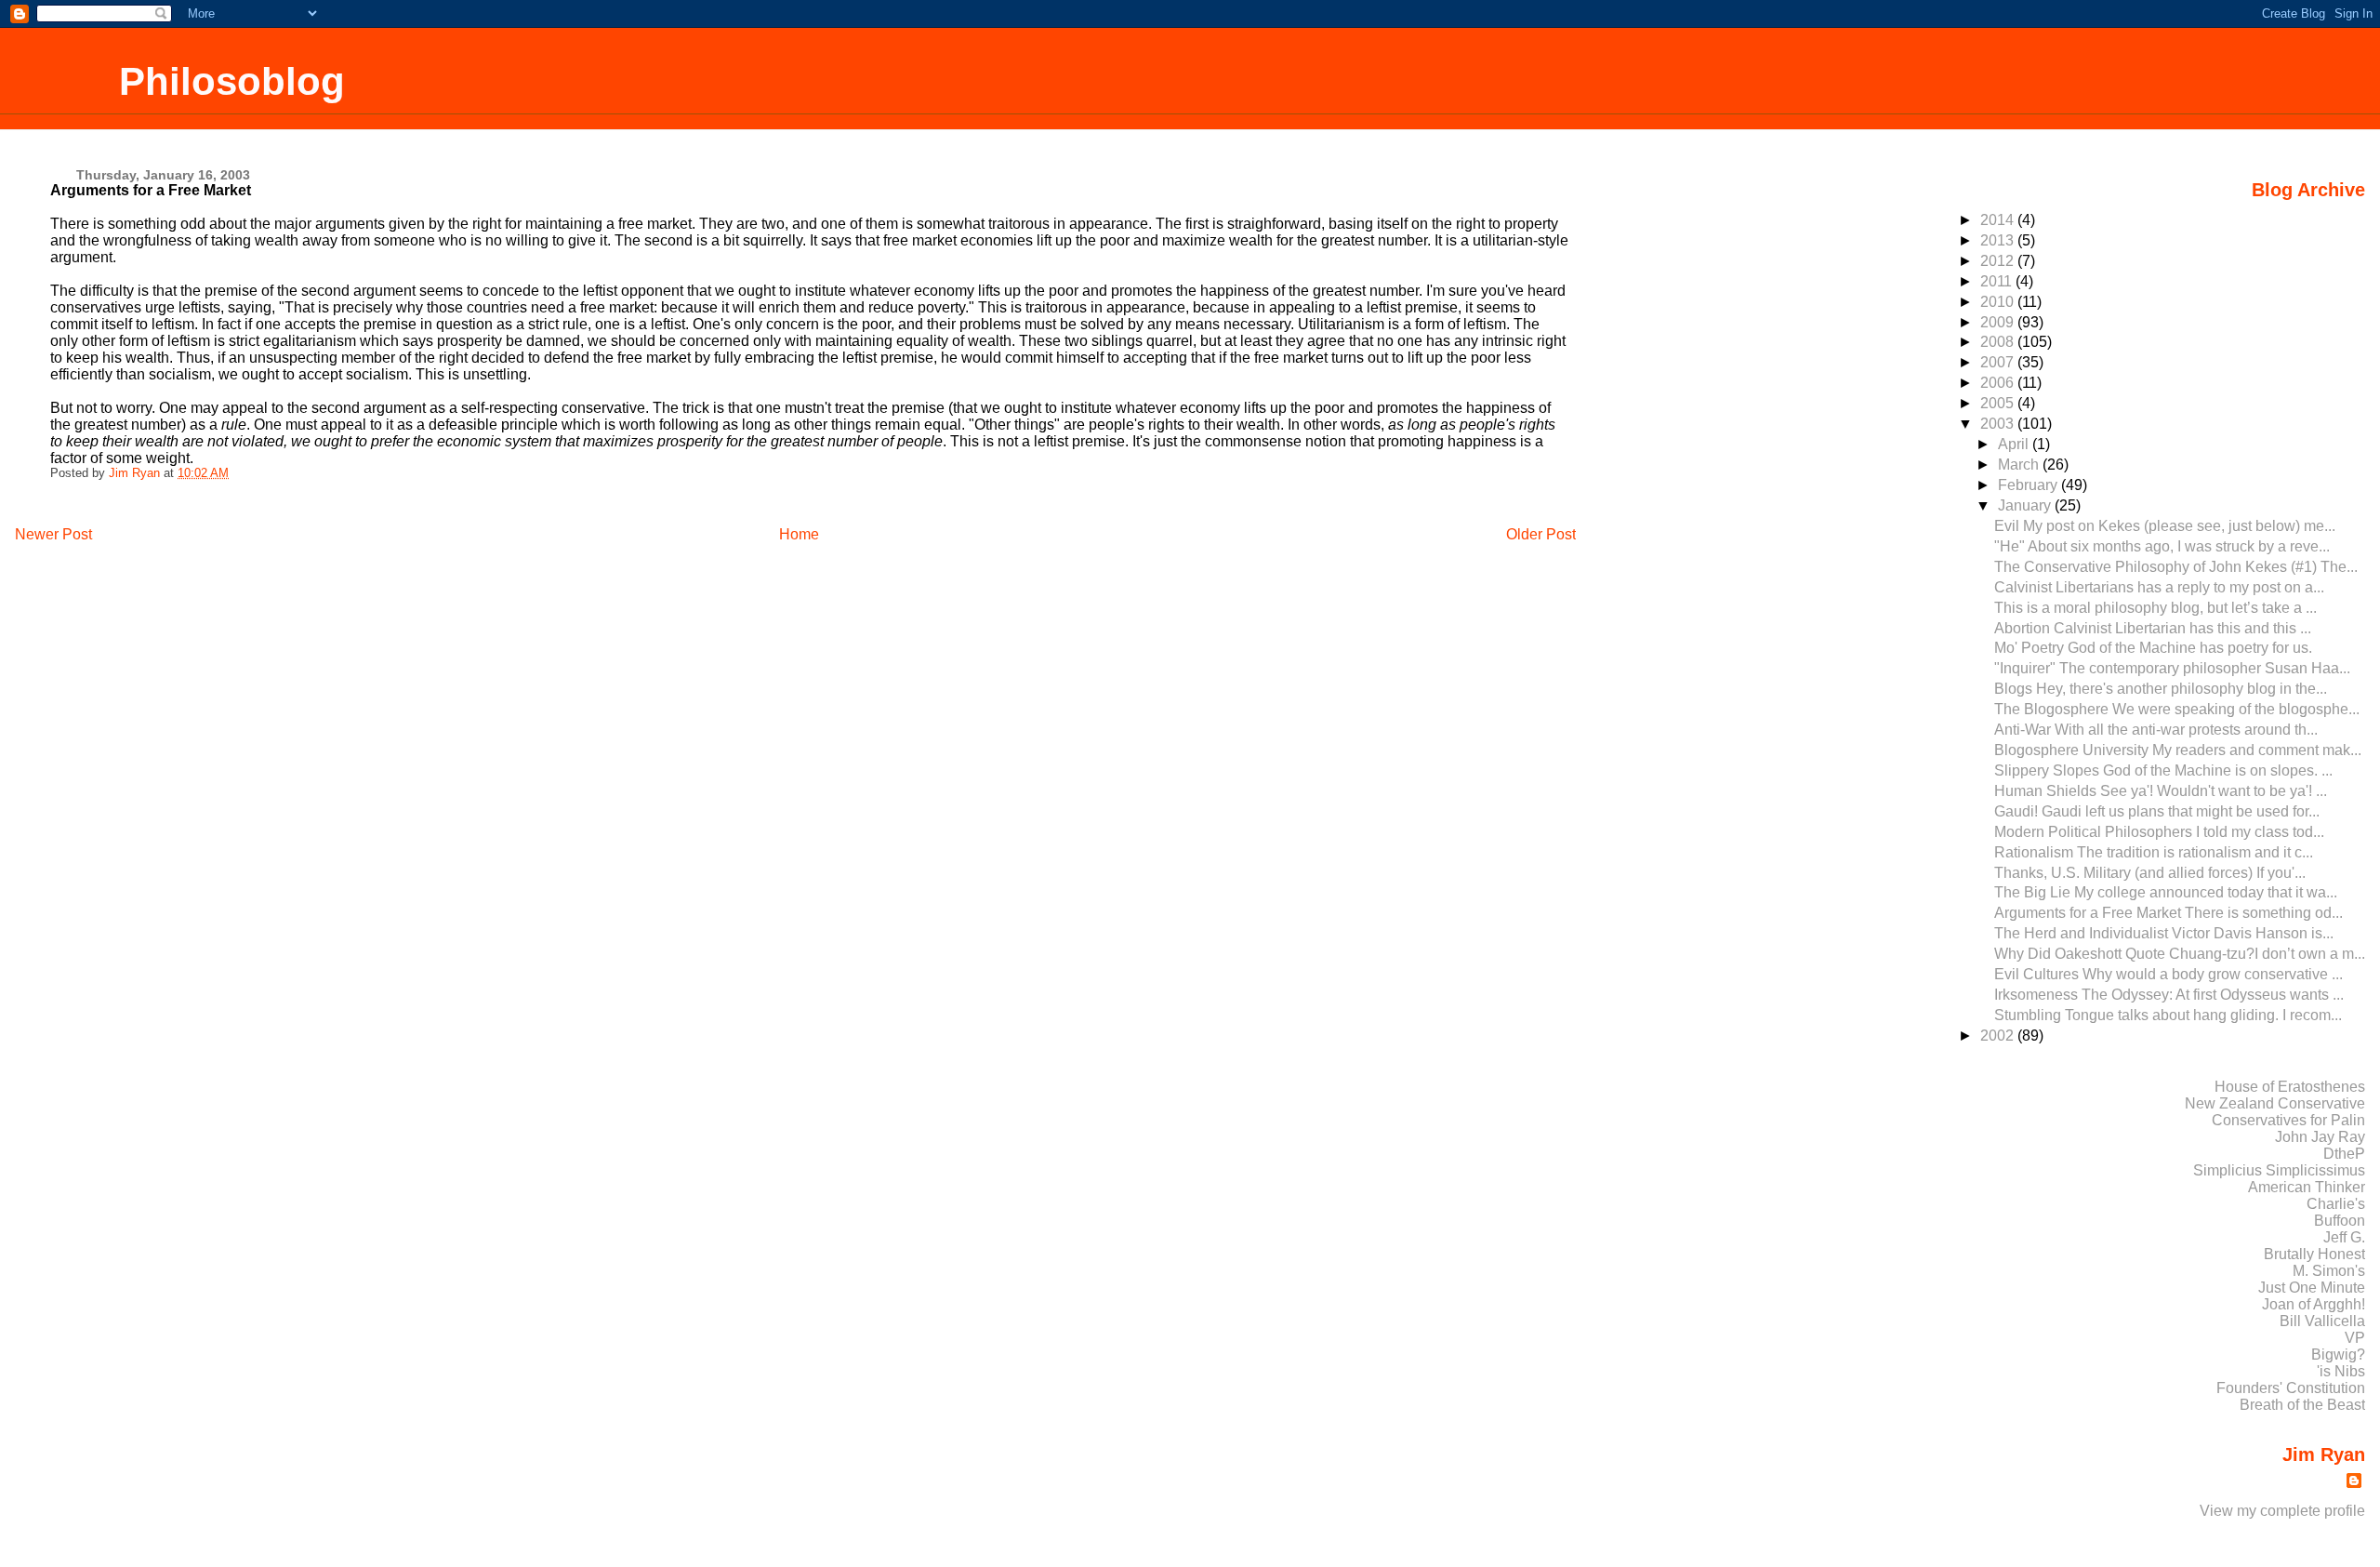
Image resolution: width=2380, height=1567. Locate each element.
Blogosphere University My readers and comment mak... (2178, 750)
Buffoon (2340, 1221)
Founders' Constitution (2291, 1388)
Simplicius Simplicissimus (2279, 1170)
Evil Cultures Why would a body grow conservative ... (2168, 974)
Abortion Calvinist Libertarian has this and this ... (2153, 628)
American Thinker (2307, 1187)
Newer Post (53, 534)
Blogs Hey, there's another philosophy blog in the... (2161, 689)
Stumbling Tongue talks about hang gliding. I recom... (2168, 1015)
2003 (1999, 424)
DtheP (2344, 1154)
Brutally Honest (2314, 1254)
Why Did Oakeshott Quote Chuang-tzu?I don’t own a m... (2180, 954)
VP (2355, 1338)
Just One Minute (2312, 1288)
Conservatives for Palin (2288, 1120)
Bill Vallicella (2322, 1321)
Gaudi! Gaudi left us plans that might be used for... (2157, 811)
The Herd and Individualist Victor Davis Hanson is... (2164, 933)
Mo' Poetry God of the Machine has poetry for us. (2153, 648)
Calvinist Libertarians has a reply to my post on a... (2159, 587)
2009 (1999, 322)
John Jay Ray (2320, 1137)
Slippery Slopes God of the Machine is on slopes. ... (2163, 770)
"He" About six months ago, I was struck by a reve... (2162, 546)
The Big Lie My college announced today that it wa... (2166, 892)
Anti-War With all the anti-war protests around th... (2156, 730)
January (2026, 505)
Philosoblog (232, 81)
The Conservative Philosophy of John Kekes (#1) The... (2176, 567)
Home (799, 534)
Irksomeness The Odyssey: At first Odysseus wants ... (2169, 995)
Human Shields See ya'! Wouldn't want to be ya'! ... (2161, 791)
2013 (1999, 240)
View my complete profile (2282, 1511)
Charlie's (2336, 1204)
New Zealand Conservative (2275, 1103)
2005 (1999, 403)
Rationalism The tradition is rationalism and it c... (2154, 852)
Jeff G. (2344, 1237)
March (2020, 465)
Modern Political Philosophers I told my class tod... (2159, 832)
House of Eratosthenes (2290, 1087)
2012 (1999, 261)
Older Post (1541, 534)
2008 (1999, 342)
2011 (1998, 281)
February (2030, 485)
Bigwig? (2338, 1355)
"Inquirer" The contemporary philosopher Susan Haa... (2172, 668)
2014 (1999, 220)
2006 (1999, 383)
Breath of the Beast (2302, 1405)
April (2015, 444)
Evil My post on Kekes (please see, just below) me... (2165, 526)
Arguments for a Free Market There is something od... (2168, 913)
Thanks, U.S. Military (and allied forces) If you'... (2150, 873)
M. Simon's (2329, 1271)
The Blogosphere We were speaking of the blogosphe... (2177, 709)
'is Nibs (2341, 1371)
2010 (1999, 302)
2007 (1999, 362)
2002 (1999, 1036)
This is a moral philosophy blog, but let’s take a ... (2155, 608)
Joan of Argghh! (2314, 1304)
